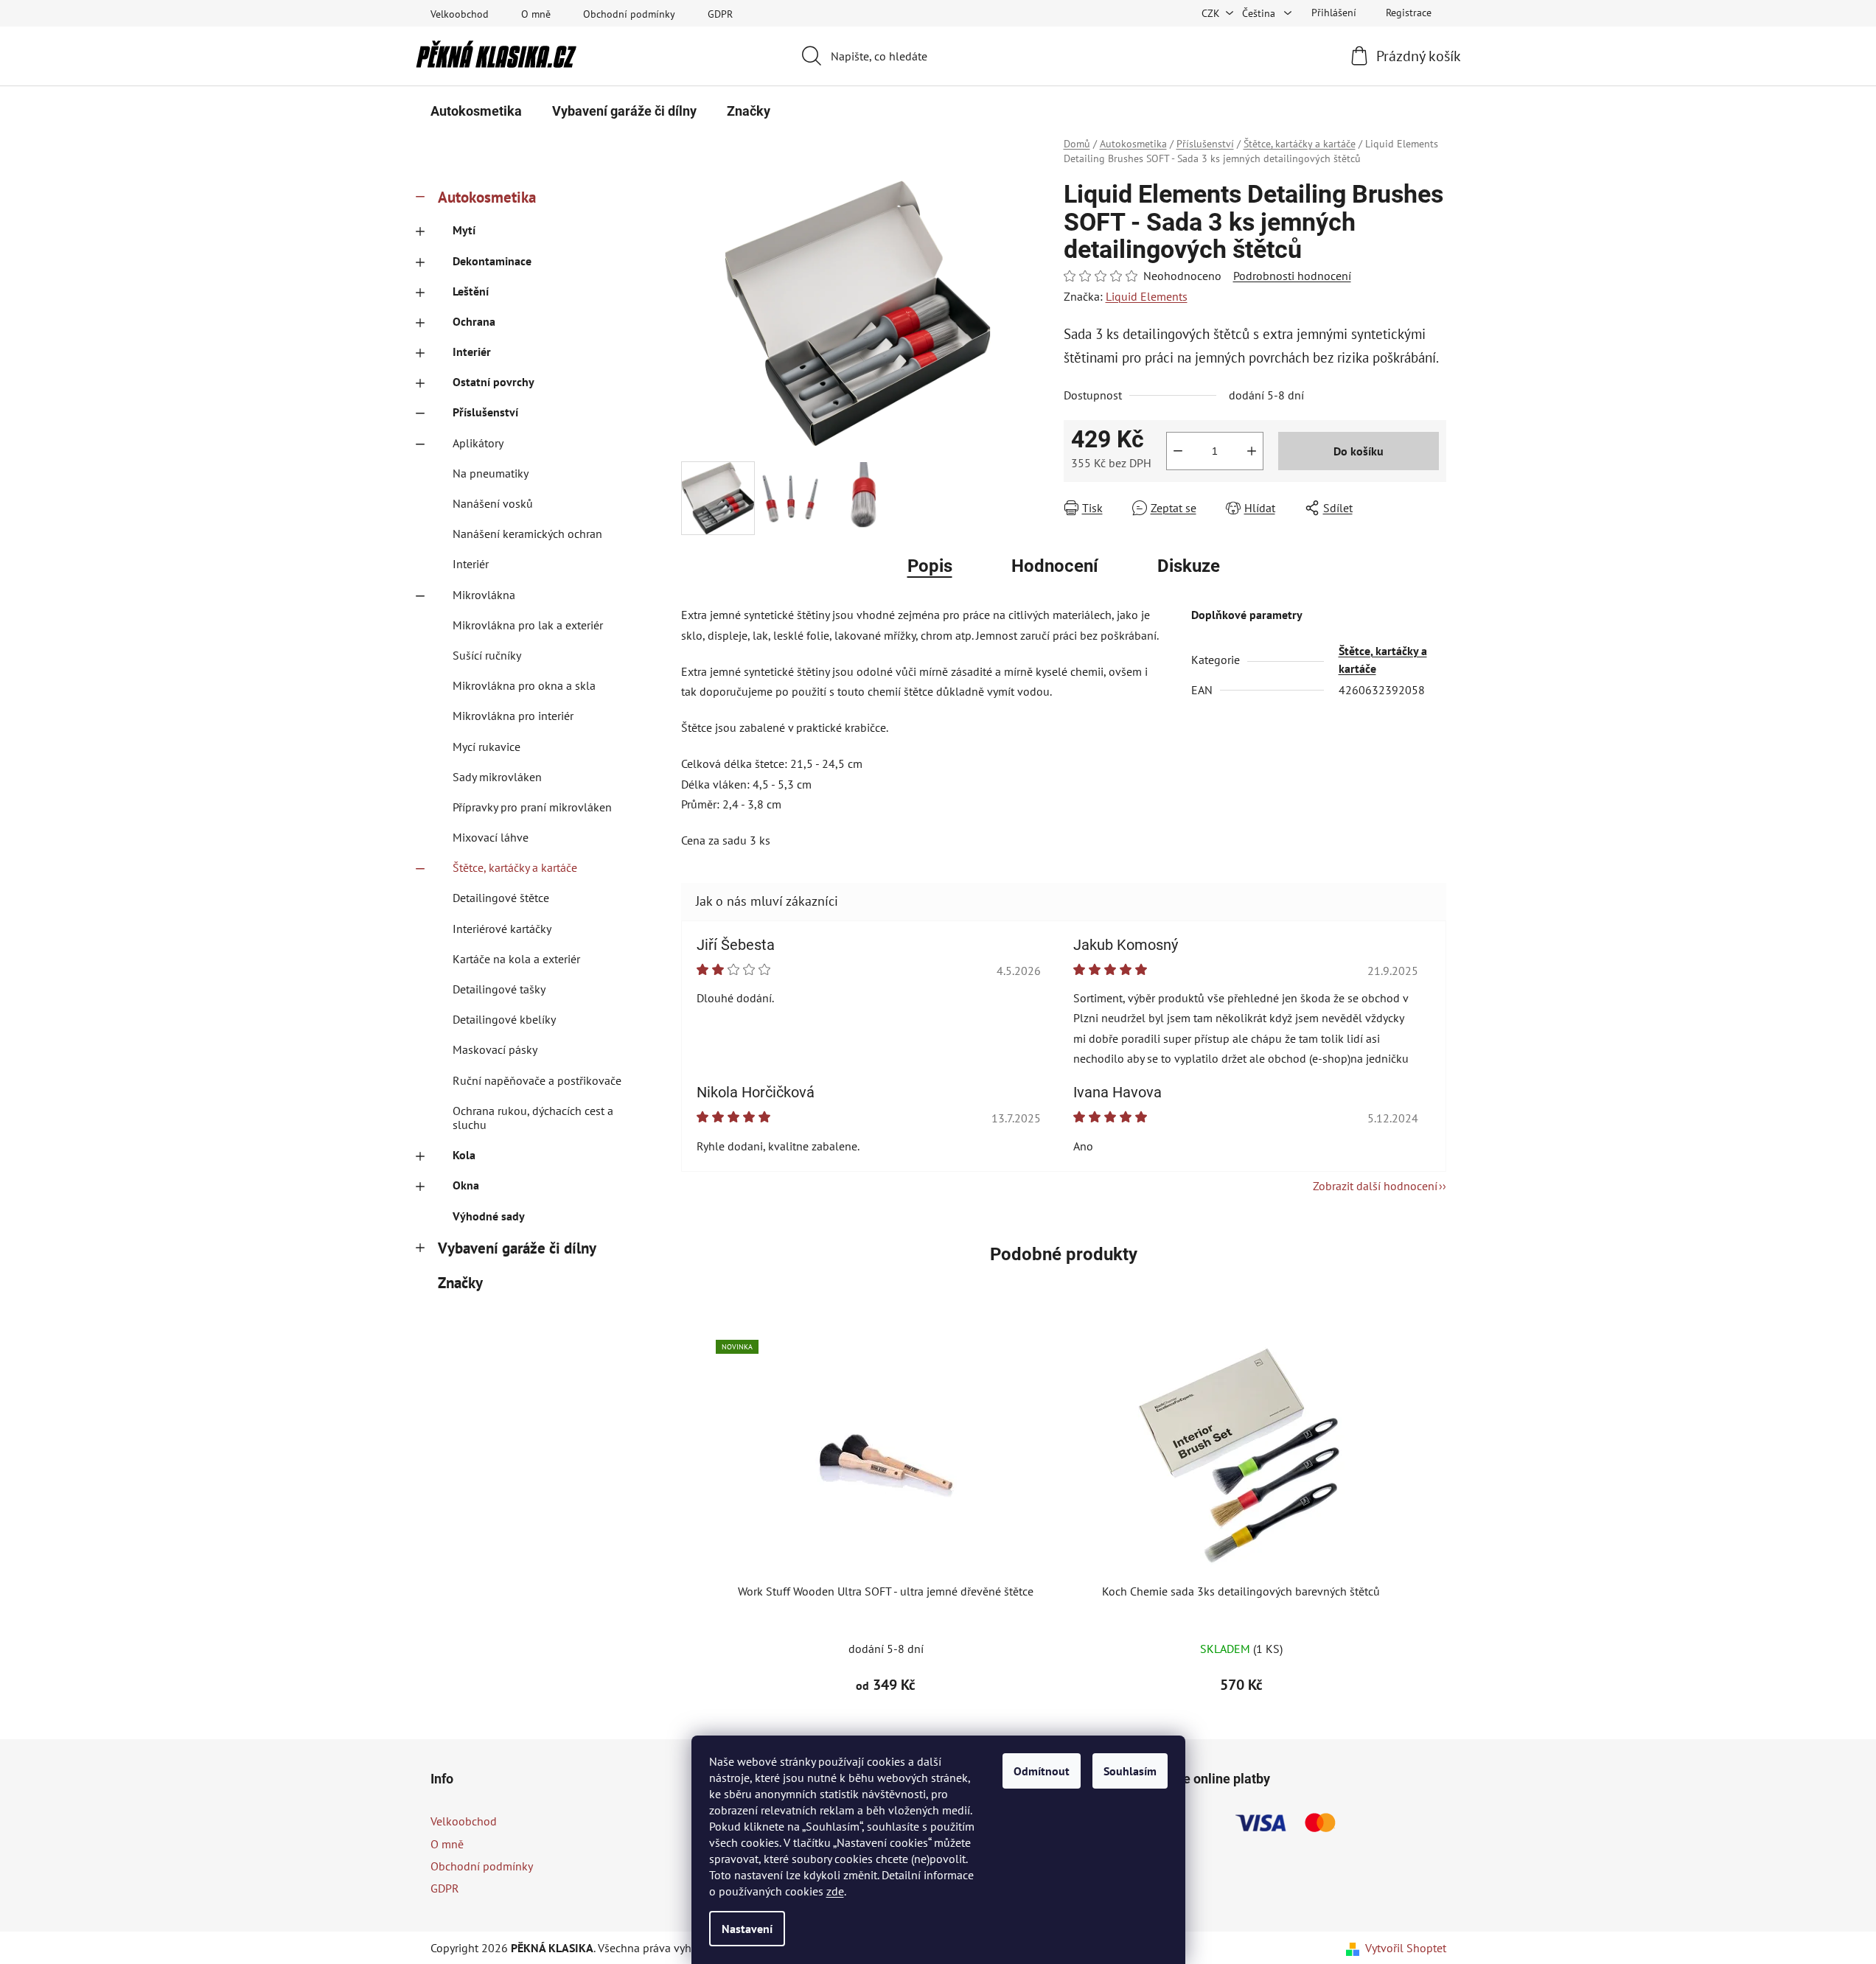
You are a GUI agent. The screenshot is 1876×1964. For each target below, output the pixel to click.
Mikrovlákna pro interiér (513, 716)
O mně (536, 14)
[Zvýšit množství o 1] (1252, 451)
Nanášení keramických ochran (527, 534)
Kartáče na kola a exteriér (516, 959)
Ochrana (474, 321)
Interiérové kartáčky (502, 929)
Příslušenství (485, 412)
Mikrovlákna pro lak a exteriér (528, 625)
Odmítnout (1042, 1771)
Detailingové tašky (499, 989)
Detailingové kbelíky (504, 1019)
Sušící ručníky (487, 655)
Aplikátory (478, 443)
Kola (464, 1155)
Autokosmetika (487, 197)
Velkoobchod (460, 14)
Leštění (471, 291)
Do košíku (1359, 451)
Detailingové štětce (501, 898)
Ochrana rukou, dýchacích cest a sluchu (533, 1118)
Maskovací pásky (495, 1049)
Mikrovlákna (484, 595)
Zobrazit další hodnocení (1375, 1186)
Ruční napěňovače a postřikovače (537, 1080)
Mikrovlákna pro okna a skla (524, 685)
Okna (466, 1185)
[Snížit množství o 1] (1178, 451)
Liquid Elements (1147, 296)
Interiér (472, 352)
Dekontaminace (492, 261)
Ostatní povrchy (494, 382)
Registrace (1409, 13)
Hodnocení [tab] (1055, 566)
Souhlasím (1130, 1771)
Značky (460, 1283)
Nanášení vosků (493, 503)
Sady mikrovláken (497, 777)
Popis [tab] (930, 566)
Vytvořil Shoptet (1406, 1948)
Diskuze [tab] (1189, 566)
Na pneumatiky (491, 473)
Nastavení (747, 1929)
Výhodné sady (489, 1216)
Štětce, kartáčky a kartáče (515, 867)
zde (835, 1891)
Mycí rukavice (487, 747)
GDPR (720, 14)
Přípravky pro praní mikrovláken (532, 807)
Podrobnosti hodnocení (1292, 276)
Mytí (464, 230)
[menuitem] (476, 111)
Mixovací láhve (491, 837)
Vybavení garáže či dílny (517, 1248)
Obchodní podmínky (629, 14)
